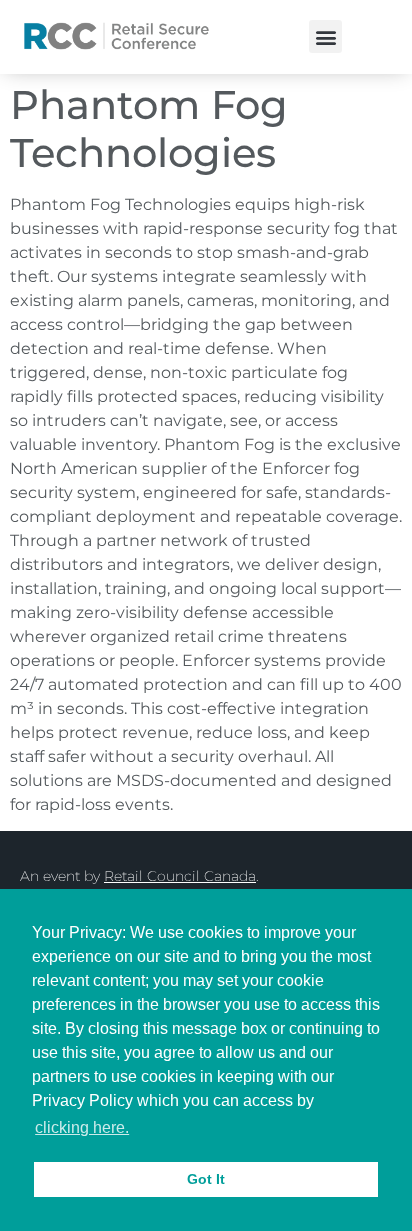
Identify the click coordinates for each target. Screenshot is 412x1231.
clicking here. (82, 1127)
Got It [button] (206, 1179)
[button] (325, 36)
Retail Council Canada (180, 876)
